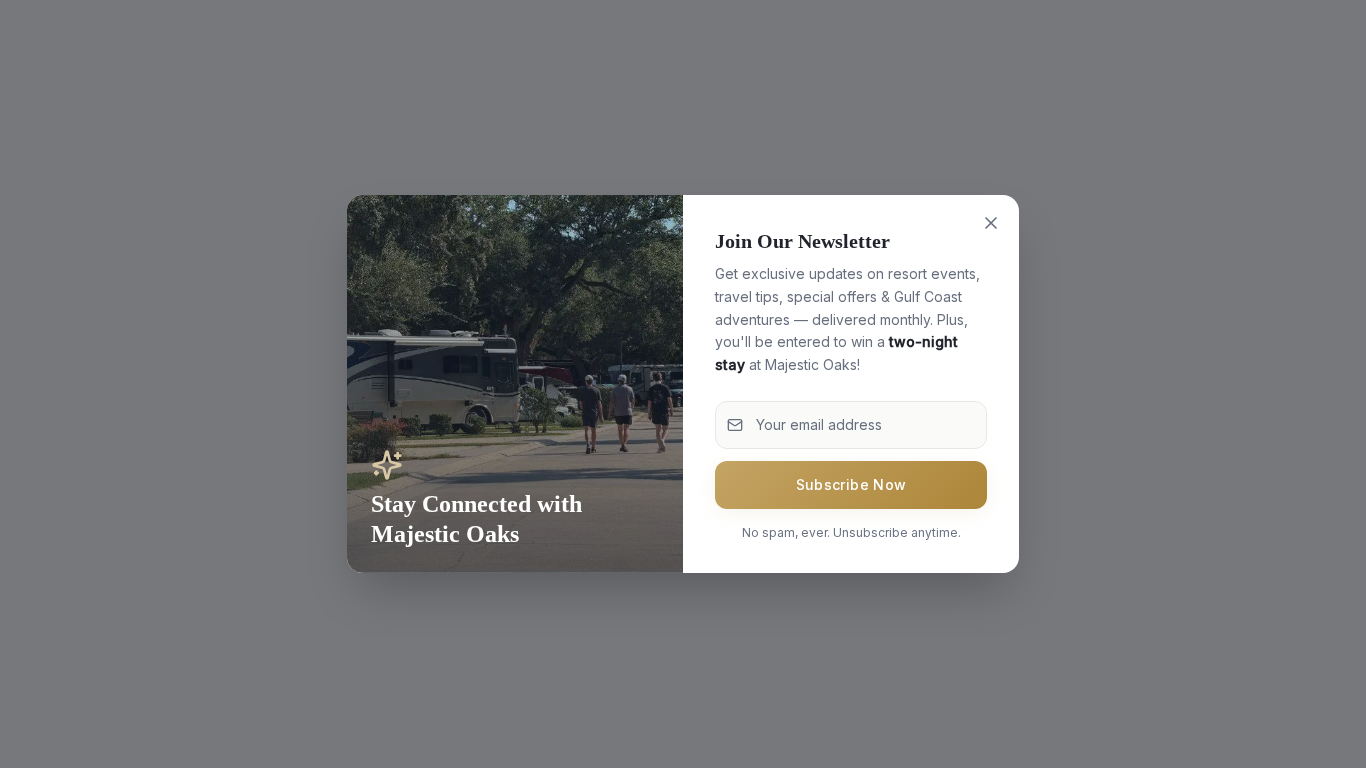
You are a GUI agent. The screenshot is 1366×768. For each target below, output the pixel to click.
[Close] (991, 223)
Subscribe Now (851, 484)
